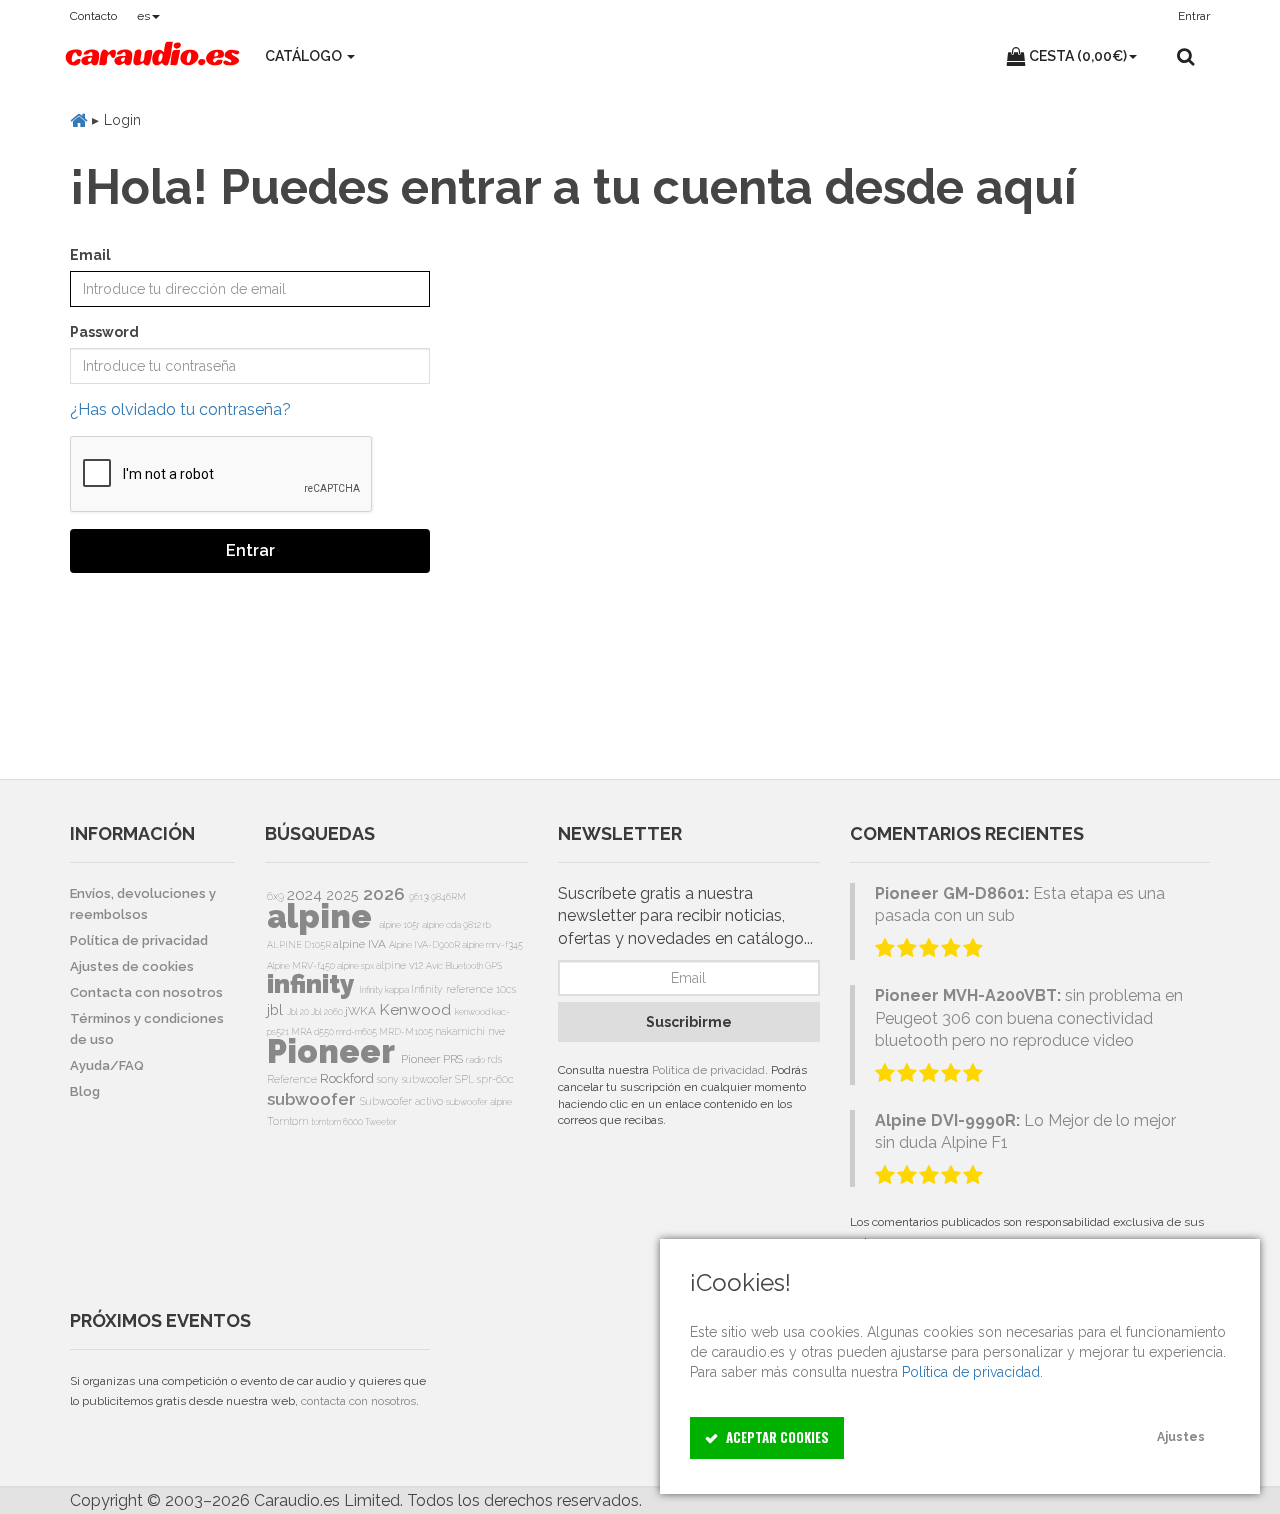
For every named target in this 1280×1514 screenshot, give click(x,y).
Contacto (93, 16)
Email (90, 255)
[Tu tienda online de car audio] (152, 56)
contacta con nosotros (358, 1401)
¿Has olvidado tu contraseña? (180, 409)
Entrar (250, 550)
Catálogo (305, 56)
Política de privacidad (708, 1070)
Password (104, 332)
